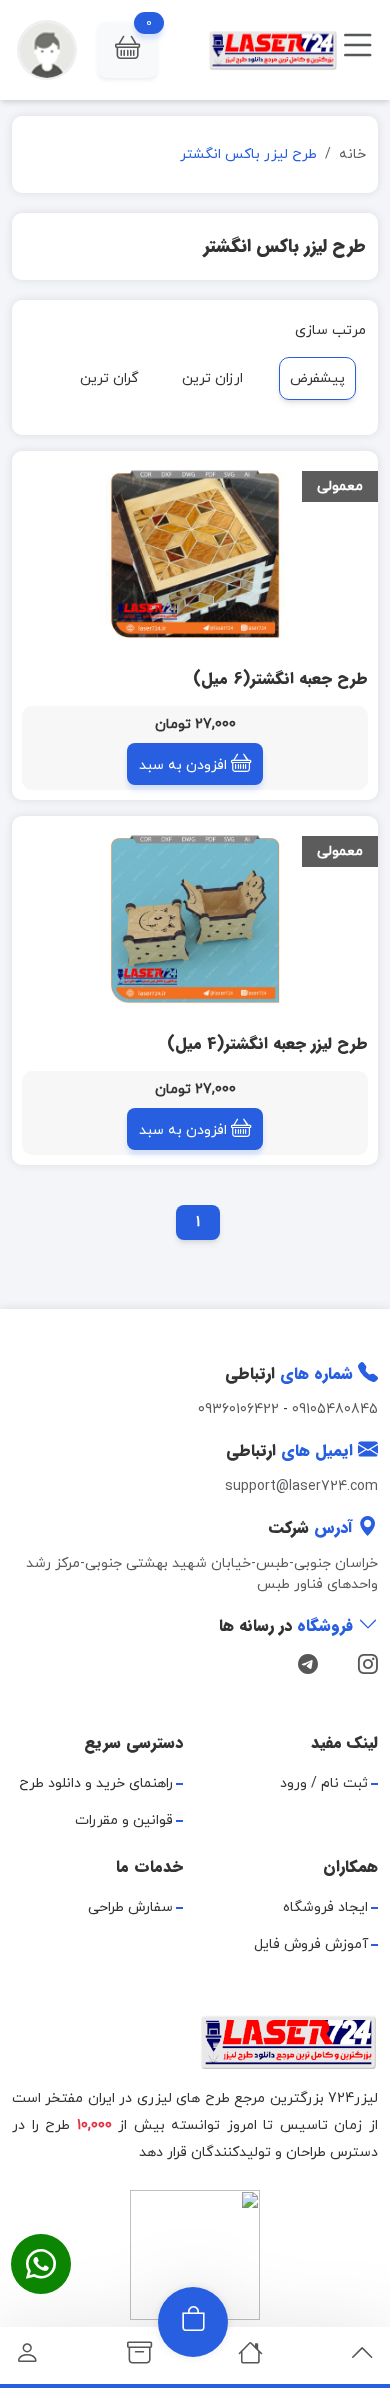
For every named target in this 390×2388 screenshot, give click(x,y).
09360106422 (238, 1409)
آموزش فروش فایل (311, 1944)
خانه (352, 154)
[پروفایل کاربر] (27, 2358)
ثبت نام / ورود (324, 1783)
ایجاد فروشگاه (325, 1907)
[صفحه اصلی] (250, 2358)
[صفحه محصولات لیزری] (139, 2358)
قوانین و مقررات (124, 1820)
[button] (127, 50)
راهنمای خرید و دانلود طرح (96, 1783)
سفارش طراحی (130, 1907)
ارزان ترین (212, 378)
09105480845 (335, 1409)
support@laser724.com (301, 1486)
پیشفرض (317, 378)
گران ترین (109, 378)
